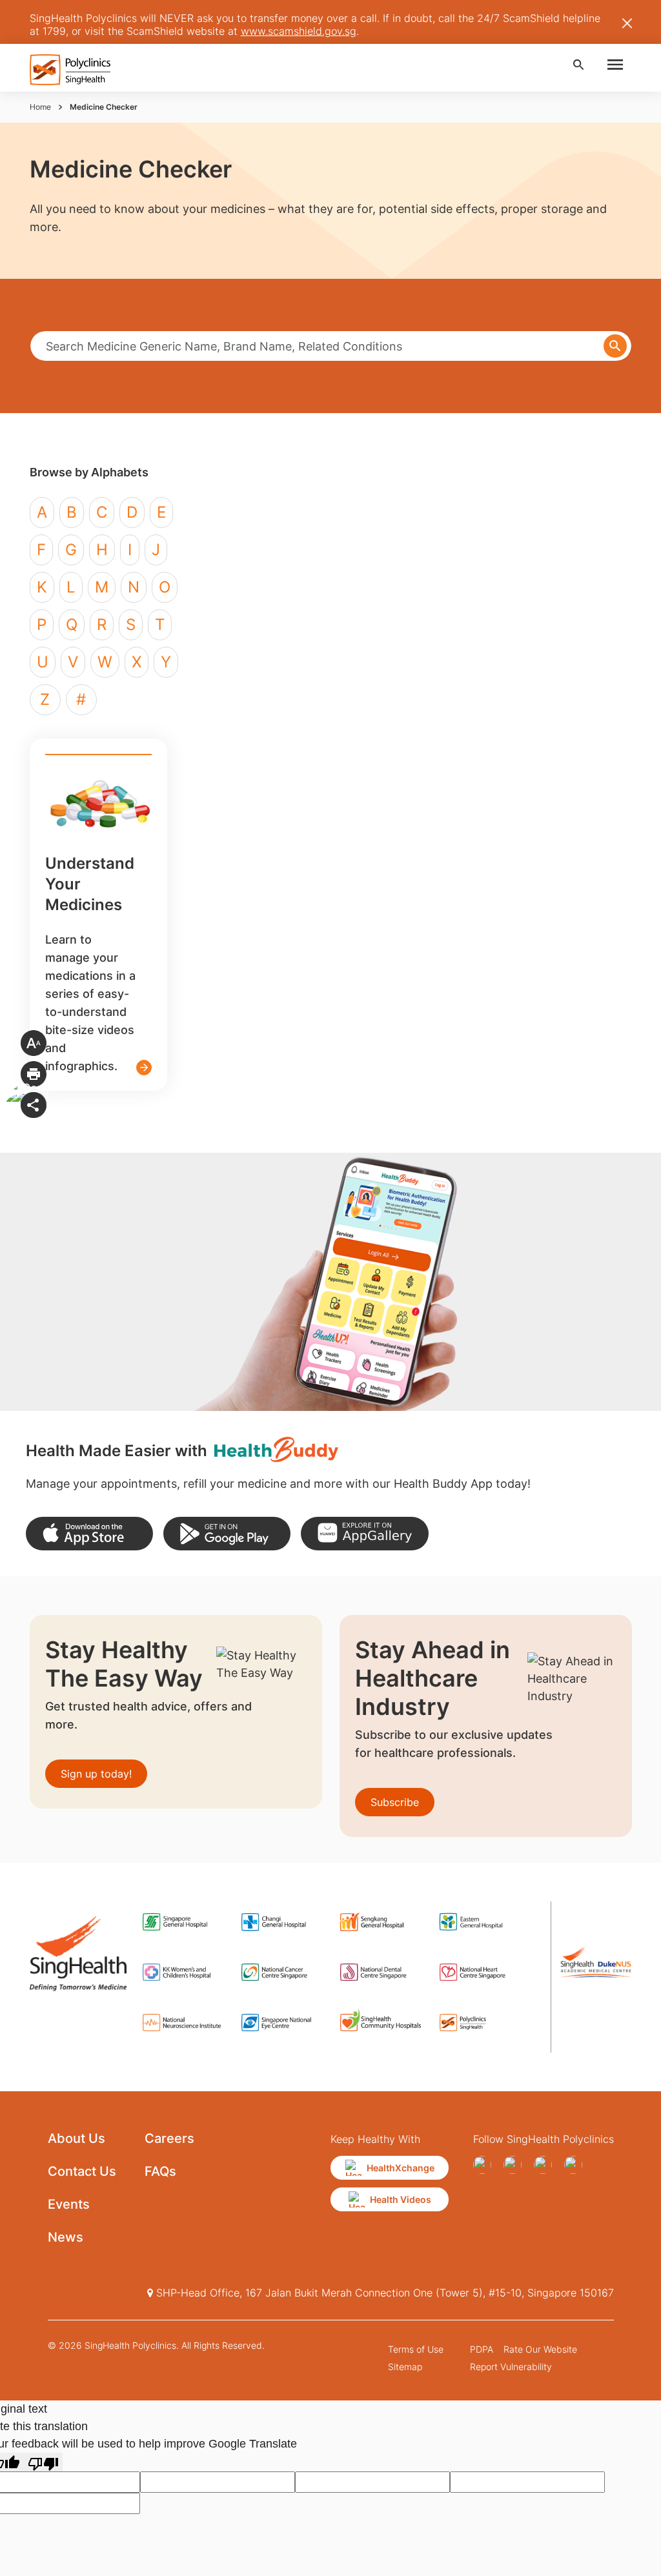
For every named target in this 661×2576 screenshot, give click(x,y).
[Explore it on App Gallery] (364, 1534)
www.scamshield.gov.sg (299, 31)
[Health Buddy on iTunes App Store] (89, 1534)
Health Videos (401, 2199)
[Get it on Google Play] (227, 1534)
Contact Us (82, 2171)
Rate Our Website (540, 2349)
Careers (169, 2138)
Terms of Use (416, 2349)
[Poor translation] (43, 2462)
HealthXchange (401, 2168)
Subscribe (395, 1802)
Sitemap (405, 2367)
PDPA (482, 2349)
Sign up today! (96, 1774)
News (66, 2237)
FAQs (160, 2171)
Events (69, 2204)
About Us (76, 2138)
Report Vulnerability (511, 2367)
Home (40, 107)
